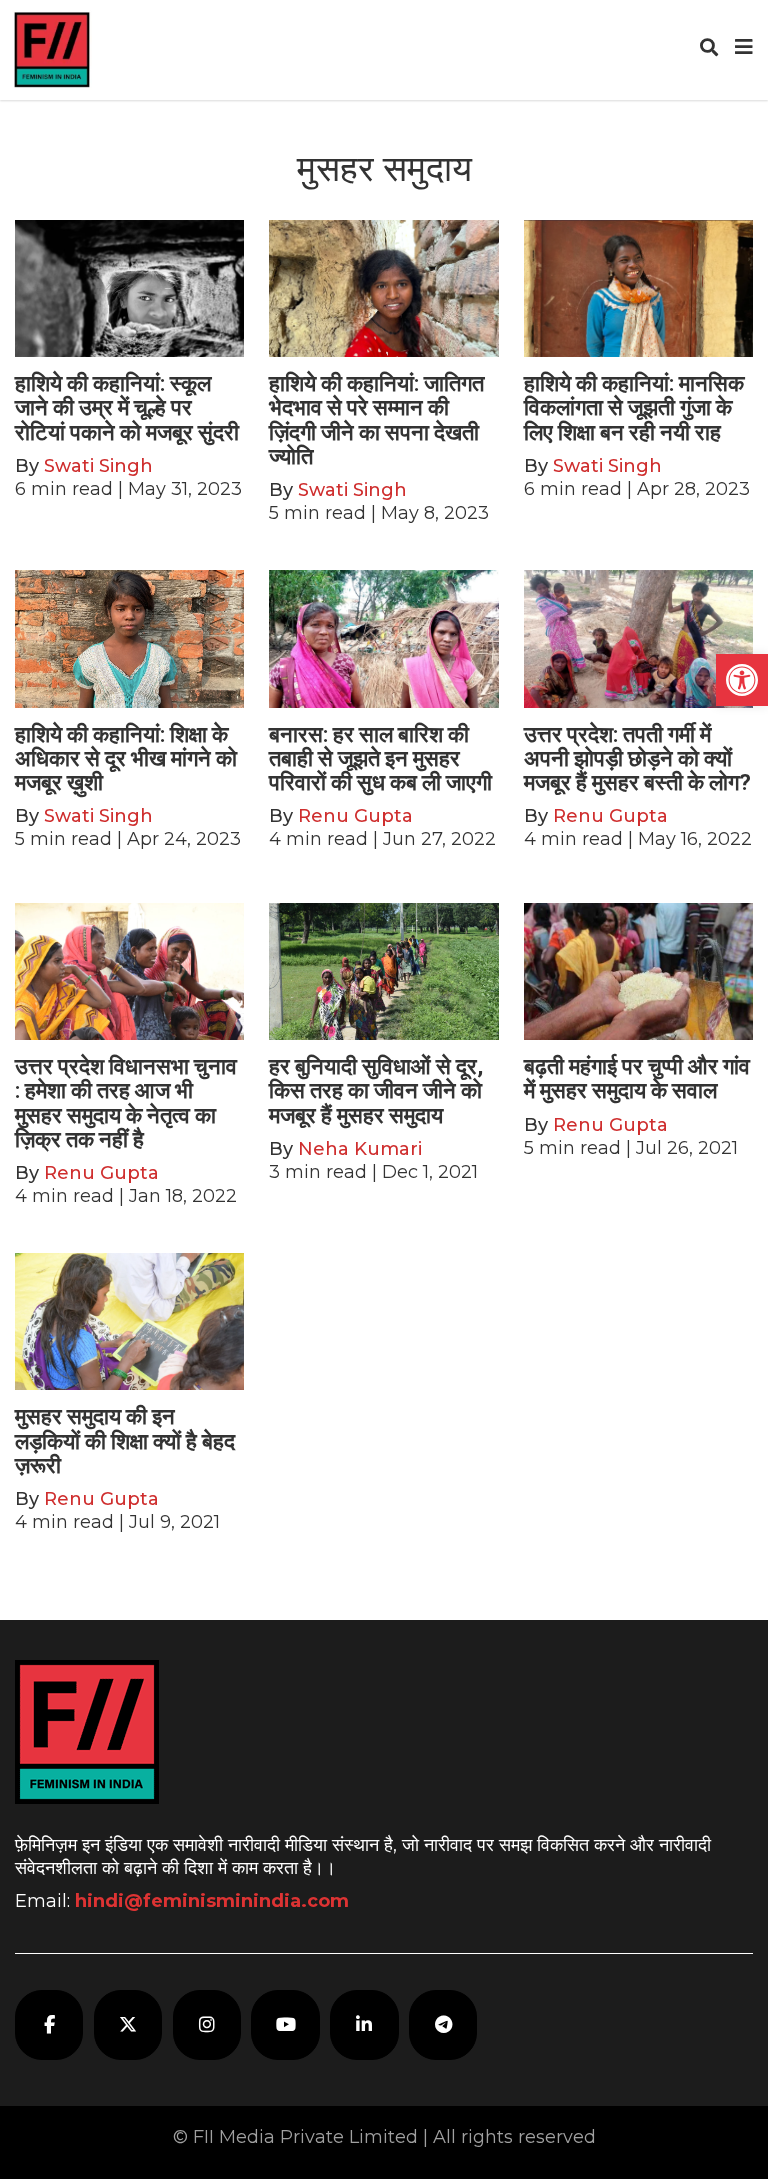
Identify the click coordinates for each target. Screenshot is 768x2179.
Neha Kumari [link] (360, 1149)
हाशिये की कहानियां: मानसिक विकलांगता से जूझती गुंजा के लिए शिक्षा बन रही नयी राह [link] (634, 407)
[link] (742, 680)
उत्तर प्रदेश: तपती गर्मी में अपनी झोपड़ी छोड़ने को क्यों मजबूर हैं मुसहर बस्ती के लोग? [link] (637, 758)
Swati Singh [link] (98, 466)
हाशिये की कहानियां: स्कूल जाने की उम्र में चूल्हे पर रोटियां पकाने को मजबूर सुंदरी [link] (127, 407)
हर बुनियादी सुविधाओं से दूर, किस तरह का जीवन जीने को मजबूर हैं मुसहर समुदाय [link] (376, 1090)
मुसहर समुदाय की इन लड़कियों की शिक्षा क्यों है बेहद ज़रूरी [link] (125, 1440)
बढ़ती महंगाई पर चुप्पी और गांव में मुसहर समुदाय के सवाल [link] (637, 1078)
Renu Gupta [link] (355, 816)
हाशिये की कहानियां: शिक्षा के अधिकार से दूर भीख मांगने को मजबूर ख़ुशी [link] (126, 758)
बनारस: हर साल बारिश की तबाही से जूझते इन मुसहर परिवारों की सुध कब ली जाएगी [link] (380, 758)
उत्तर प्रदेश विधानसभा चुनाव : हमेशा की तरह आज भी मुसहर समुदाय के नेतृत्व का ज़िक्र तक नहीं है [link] (126, 1103)
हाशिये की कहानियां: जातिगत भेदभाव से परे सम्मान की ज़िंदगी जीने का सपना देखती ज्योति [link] (376, 420)
